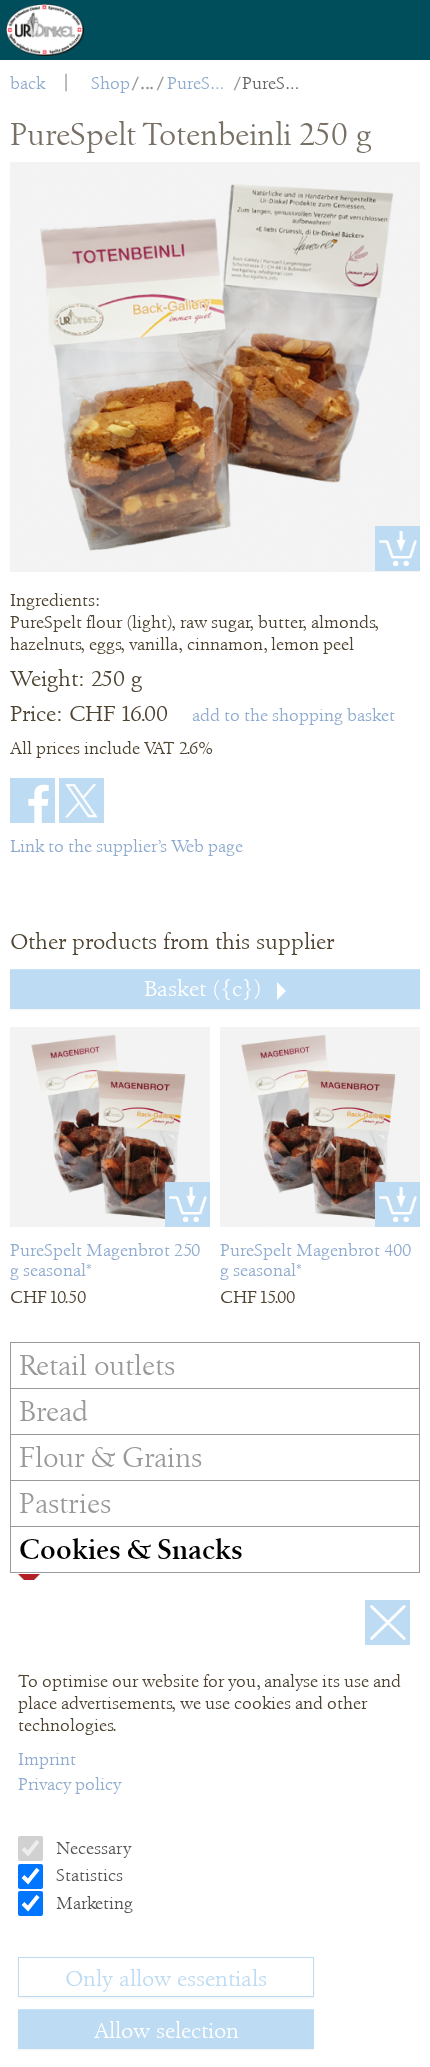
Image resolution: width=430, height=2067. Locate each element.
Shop (110, 83)
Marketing (92, 1903)
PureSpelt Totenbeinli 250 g (274, 83)
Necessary (91, 1848)
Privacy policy (69, 1784)
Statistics (87, 1875)
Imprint (47, 1759)
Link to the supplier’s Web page (126, 846)
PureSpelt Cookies (199, 83)
